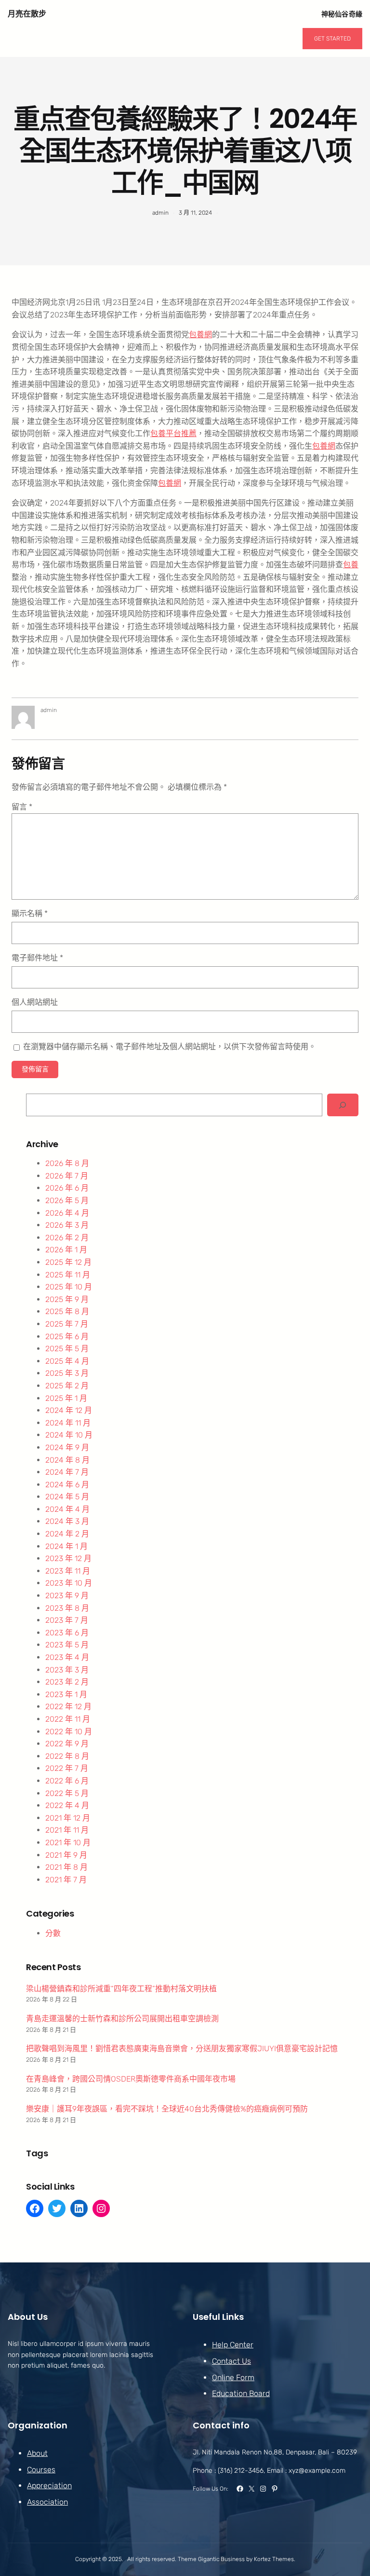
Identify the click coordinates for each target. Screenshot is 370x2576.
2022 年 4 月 (67, 1805)
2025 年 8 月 (67, 1311)
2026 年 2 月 (67, 1238)
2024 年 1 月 (66, 1546)
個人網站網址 (35, 1002)
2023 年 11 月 (68, 1571)
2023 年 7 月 (67, 1620)
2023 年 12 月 (68, 1558)
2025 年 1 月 (66, 1398)
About (37, 2453)
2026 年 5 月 (67, 1200)
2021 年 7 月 (66, 1880)
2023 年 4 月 (67, 1657)
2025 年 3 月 (67, 1373)
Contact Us (231, 2361)
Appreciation (49, 2486)
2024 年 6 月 (67, 1485)
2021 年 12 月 (68, 1818)
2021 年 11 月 (67, 1830)
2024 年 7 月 (67, 1472)
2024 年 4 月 (67, 1509)
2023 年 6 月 (67, 1633)
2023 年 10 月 (69, 1583)
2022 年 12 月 (68, 1706)
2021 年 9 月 (66, 1855)
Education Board (241, 2393)
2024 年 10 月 (69, 1435)
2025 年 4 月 (67, 1361)
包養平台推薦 (173, 433)
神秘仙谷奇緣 (342, 14)
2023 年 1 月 (66, 1694)
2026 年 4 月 (67, 1213)
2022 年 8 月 (67, 1756)
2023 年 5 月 (67, 1645)
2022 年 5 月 (67, 1793)
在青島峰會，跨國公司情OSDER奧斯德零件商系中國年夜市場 (131, 2079)
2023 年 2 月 (67, 1682)
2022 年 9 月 (67, 1744)
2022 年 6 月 (67, 1781)
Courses (41, 2470)
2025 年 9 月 (67, 1299)
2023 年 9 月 (67, 1596)
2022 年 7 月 (67, 1768)
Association (47, 2502)
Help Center (233, 2345)
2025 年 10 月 (69, 1287)
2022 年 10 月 (69, 1732)
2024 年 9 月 (67, 1447)
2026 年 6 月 (67, 1188)
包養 (351, 565)
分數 (53, 1933)
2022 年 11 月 (68, 1719)
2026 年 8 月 (67, 1163)
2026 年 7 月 (67, 1176)
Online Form (233, 2377)
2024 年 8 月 (67, 1460)
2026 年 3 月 (67, 1225)
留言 (22, 807)
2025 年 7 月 (67, 1324)
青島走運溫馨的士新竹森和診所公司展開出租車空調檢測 (122, 2019)
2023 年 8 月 (67, 1608)
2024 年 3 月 (67, 1521)
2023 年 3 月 (67, 1670)
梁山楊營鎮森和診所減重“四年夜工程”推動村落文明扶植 (121, 1989)
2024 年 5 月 (67, 1497)
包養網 (200, 335)
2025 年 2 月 (67, 1386)
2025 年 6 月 (67, 1336)
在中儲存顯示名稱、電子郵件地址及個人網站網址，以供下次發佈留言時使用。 (170, 1047)
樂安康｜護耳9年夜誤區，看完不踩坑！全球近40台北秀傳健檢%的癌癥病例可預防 (167, 2109)
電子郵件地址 (37, 958)
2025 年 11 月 (68, 1275)
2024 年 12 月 (69, 1410)
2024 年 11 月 (68, 1423)
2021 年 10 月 (68, 1843)
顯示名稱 (30, 913)
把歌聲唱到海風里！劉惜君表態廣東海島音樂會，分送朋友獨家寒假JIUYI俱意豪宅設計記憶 (182, 2048)
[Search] (343, 1105)
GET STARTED (332, 39)
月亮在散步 (27, 14)
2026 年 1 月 (66, 1250)
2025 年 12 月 (68, 1262)
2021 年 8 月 (66, 1867)
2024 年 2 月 (67, 1534)
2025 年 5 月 (67, 1349)
